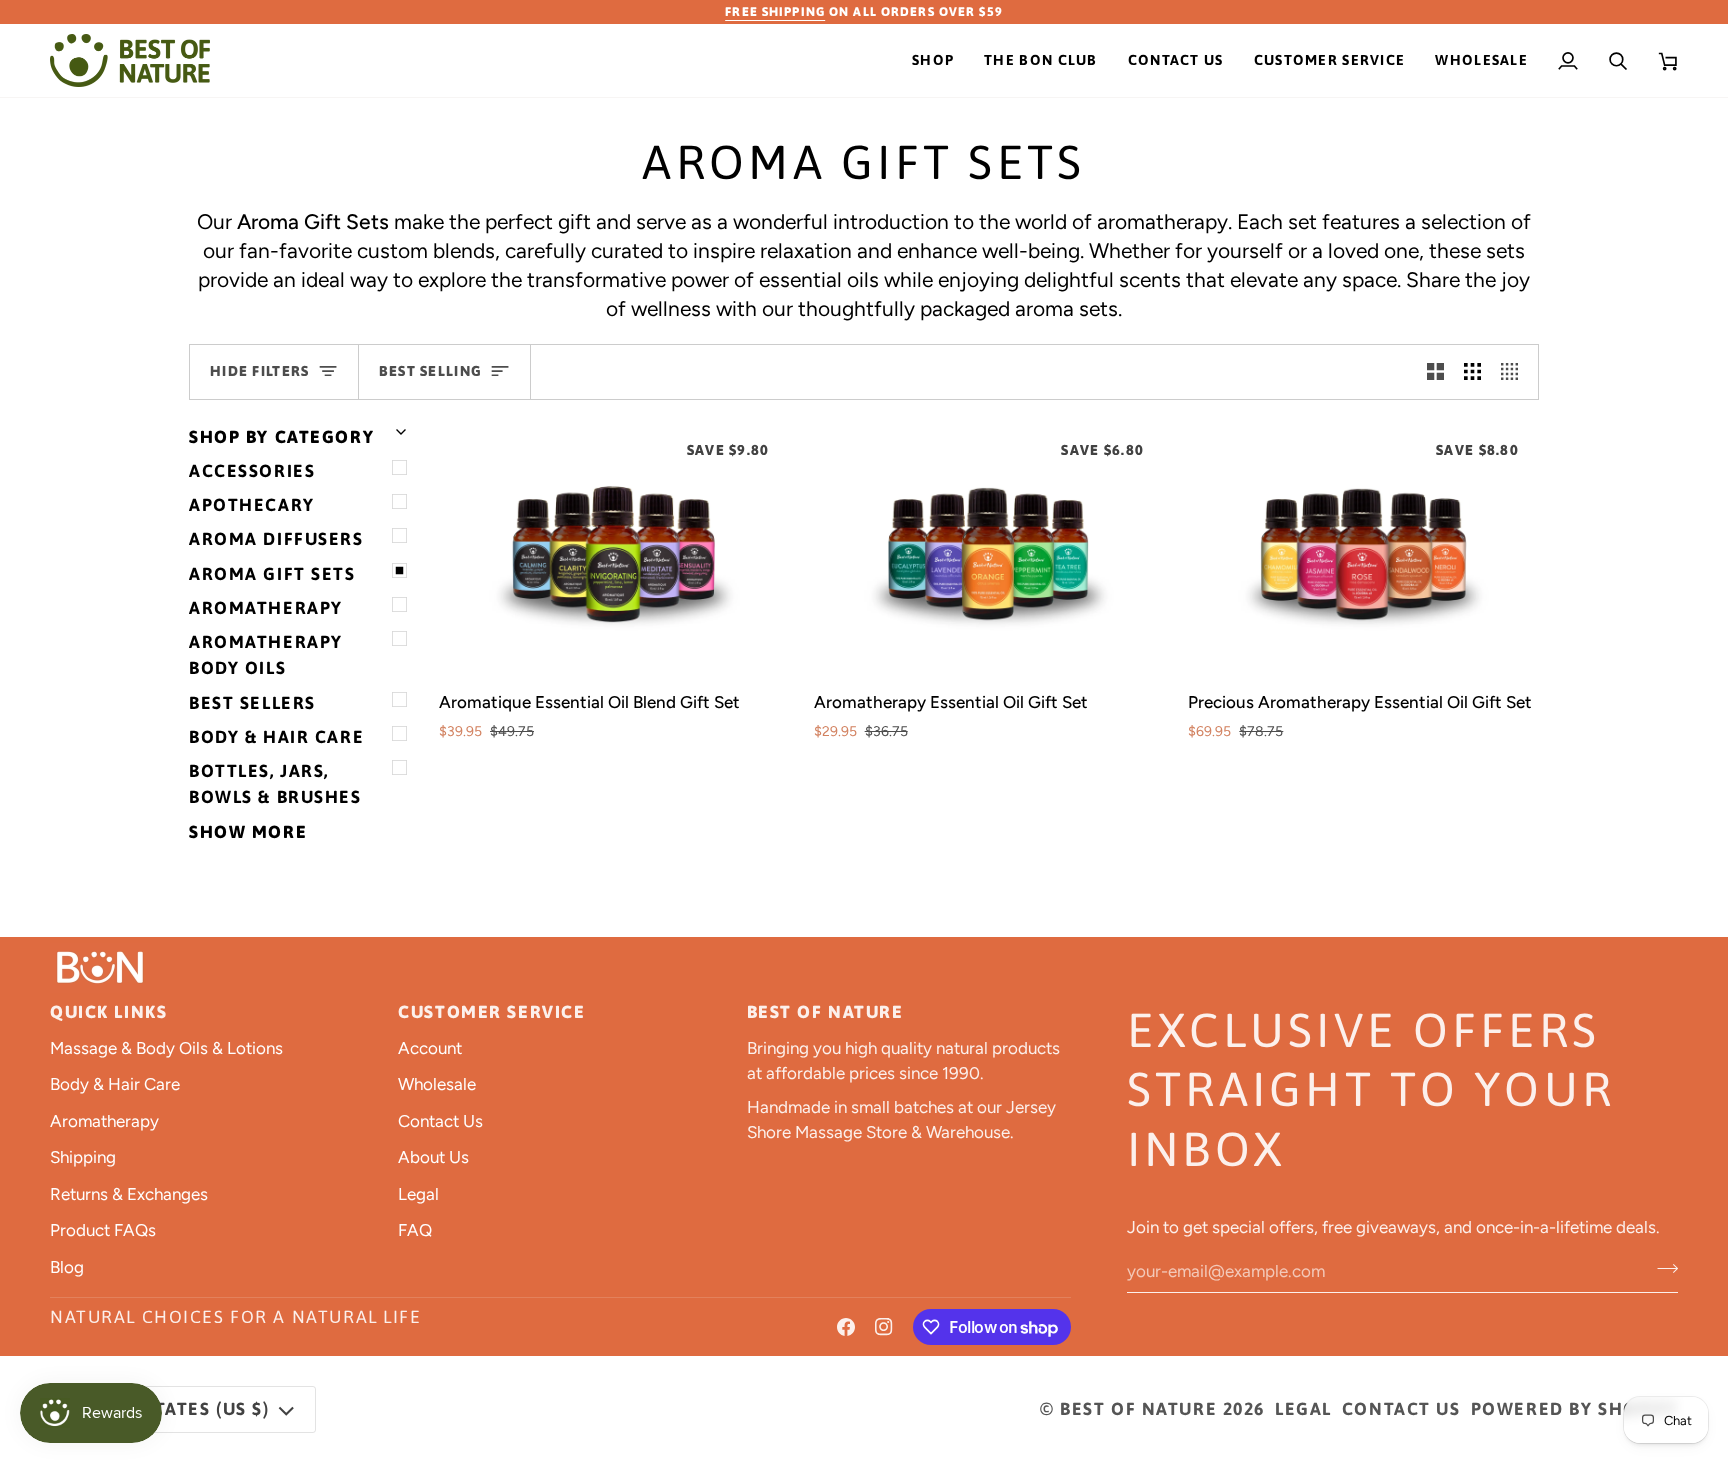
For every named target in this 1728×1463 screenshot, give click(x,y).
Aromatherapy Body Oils (266, 655)
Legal (418, 1194)
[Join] (1661, 1268)
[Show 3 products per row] (1472, 372)
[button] (933, 60)
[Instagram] (884, 1327)
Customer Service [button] (491, 1012)
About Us (433, 1157)
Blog (67, 1267)
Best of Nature (1138, 1409)
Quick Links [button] (108, 1012)
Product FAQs (103, 1230)
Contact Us (440, 1121)
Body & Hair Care (276, 737)
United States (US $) (168, 1409)
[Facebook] (846, 1327)
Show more (248, 832)
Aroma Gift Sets (272, 574)
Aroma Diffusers (276, 539)
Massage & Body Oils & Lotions (166, 1048)
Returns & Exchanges (129, 1194)
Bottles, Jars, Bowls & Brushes (275, 784)
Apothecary (252, 505)
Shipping (83, 1157)
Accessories (252, 471)
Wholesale (437, 1084)
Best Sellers (252, 703)
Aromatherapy (266, 608)
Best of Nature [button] (825, 1012)
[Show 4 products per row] (1514, 372)
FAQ (415, 1230)
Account (430, 1048)
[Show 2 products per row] (1435, 372)
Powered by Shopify (1574, 1409)
